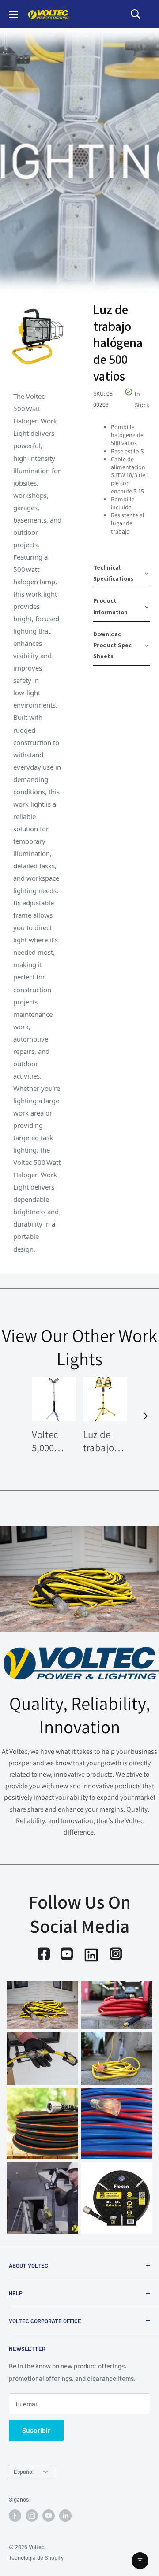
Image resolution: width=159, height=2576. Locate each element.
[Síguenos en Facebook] (15, 2516)
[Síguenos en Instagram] (32, 2516)
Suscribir (36, 2430)
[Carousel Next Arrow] (145, 1416)
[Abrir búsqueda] (136, 14)
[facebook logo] (44, 1954)
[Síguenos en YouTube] (49, 2516)
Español (24, 2472)
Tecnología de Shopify (36, 2557)
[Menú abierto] (13, 15)
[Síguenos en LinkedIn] (65, 2516)
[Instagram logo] (116, 1954)
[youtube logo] (67, 1954)
